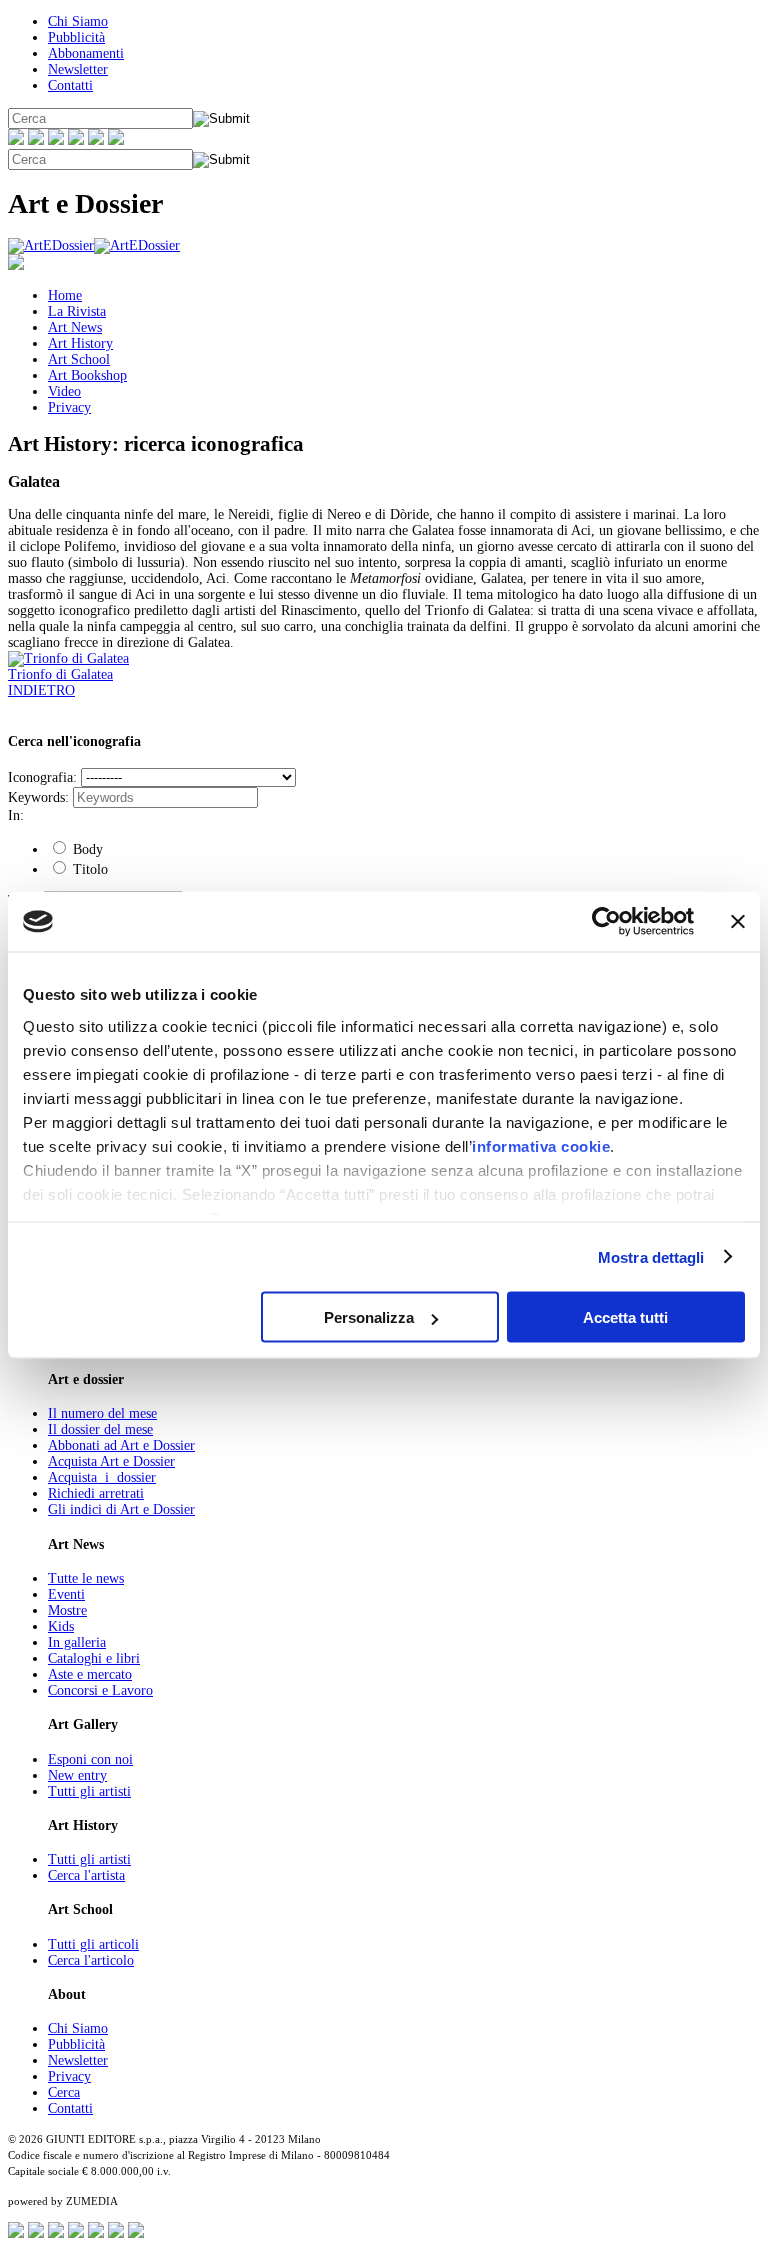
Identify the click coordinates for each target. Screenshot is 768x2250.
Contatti (70, 85)
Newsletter (78, 69)
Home (65, 295)
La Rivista (77, 311)
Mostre (67, 1610)
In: (16, 815)
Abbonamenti (86, 53)
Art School (79, 359)
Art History (80, 343)
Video (64, 391)
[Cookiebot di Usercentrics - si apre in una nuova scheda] (606, 922)
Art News (75, 327)
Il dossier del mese (100, 1429)
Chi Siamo (78, 21)
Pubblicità (76, 37)
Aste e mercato (90, 1674)
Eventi (66, 1594)
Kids (61, 1626)
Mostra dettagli (651, 1256)
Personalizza (369, 1317)
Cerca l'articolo (91, 1960)
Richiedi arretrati (96, 1493)
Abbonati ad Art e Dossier (121, 1445)
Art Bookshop (87, 375)
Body (86, 849)
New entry (77, 1775)
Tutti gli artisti (89, 1791)
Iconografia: (42, 777)
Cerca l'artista (86, 1875)
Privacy (69, 407)
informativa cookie (541, 1145)
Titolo (88, 869)
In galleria (77, 1642)
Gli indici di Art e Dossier (121, 1509)
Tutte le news (86, 1578)
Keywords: (38, 797)
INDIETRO (41, 690)
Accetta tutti (625, 1317)
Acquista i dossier (102, 1477)
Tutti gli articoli (93, 1944)
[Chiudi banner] (738, 922)
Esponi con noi (90, 1759)
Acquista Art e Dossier (111, 1461)
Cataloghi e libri (94, 1658)
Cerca (64, 2092)
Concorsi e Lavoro (100, 1690)
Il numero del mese (102, 1413)
